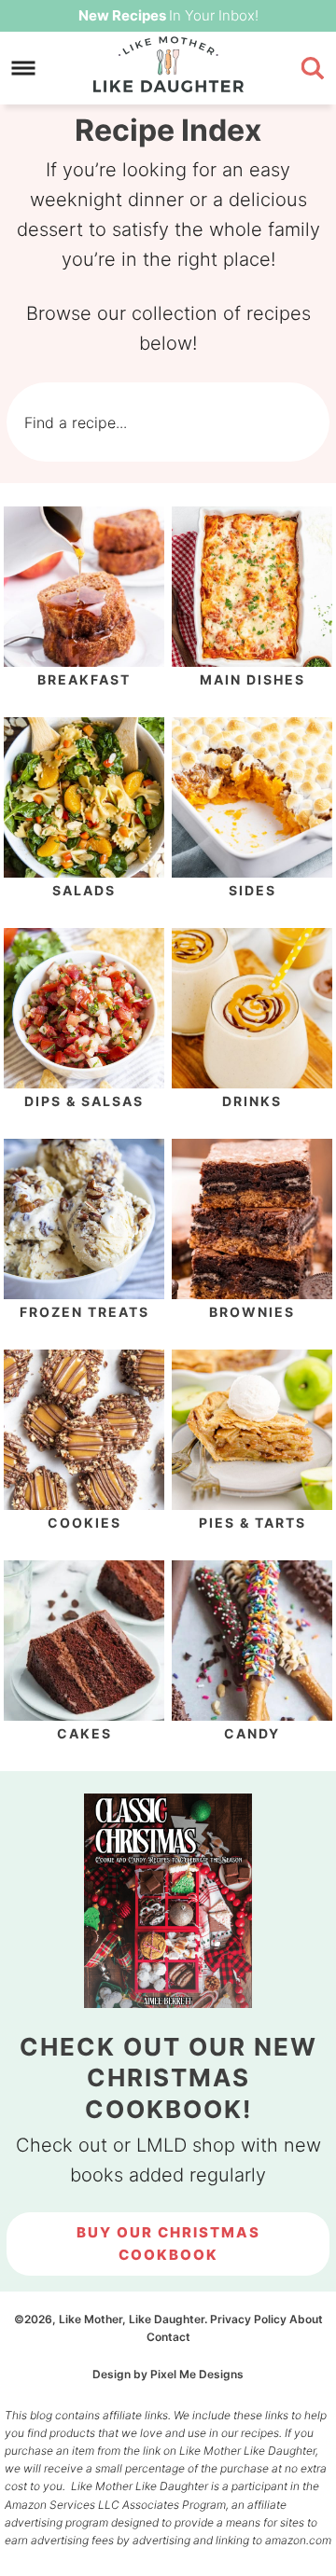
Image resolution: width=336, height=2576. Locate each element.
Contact (168, 2337)
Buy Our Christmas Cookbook (168, 2244)
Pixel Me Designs (197, 2374)
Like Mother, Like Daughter (168, 64)
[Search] (277, 422)
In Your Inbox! (168, 15)
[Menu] (24, 69)
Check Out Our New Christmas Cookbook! (168, 2078)
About (306, 2319)
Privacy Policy (248, 2319)
